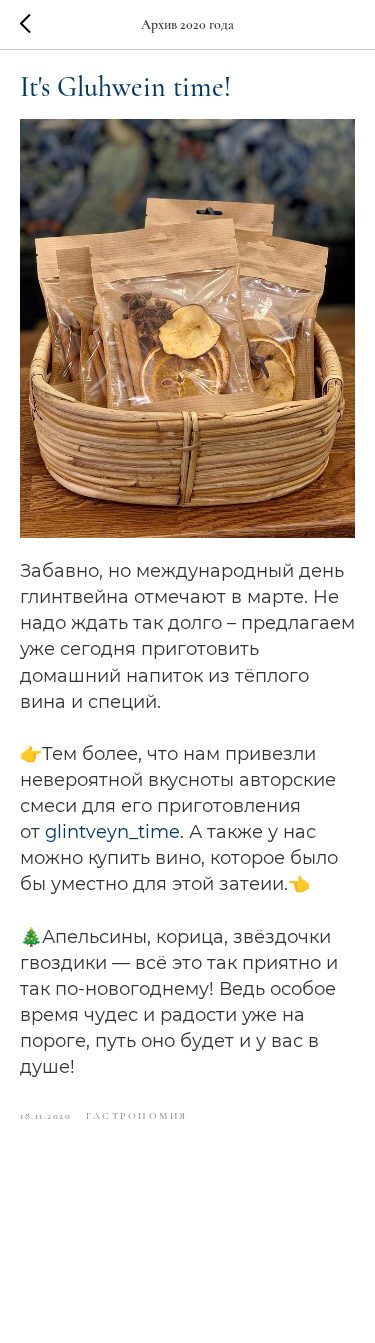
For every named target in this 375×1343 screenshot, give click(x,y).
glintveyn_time (112, 832)
